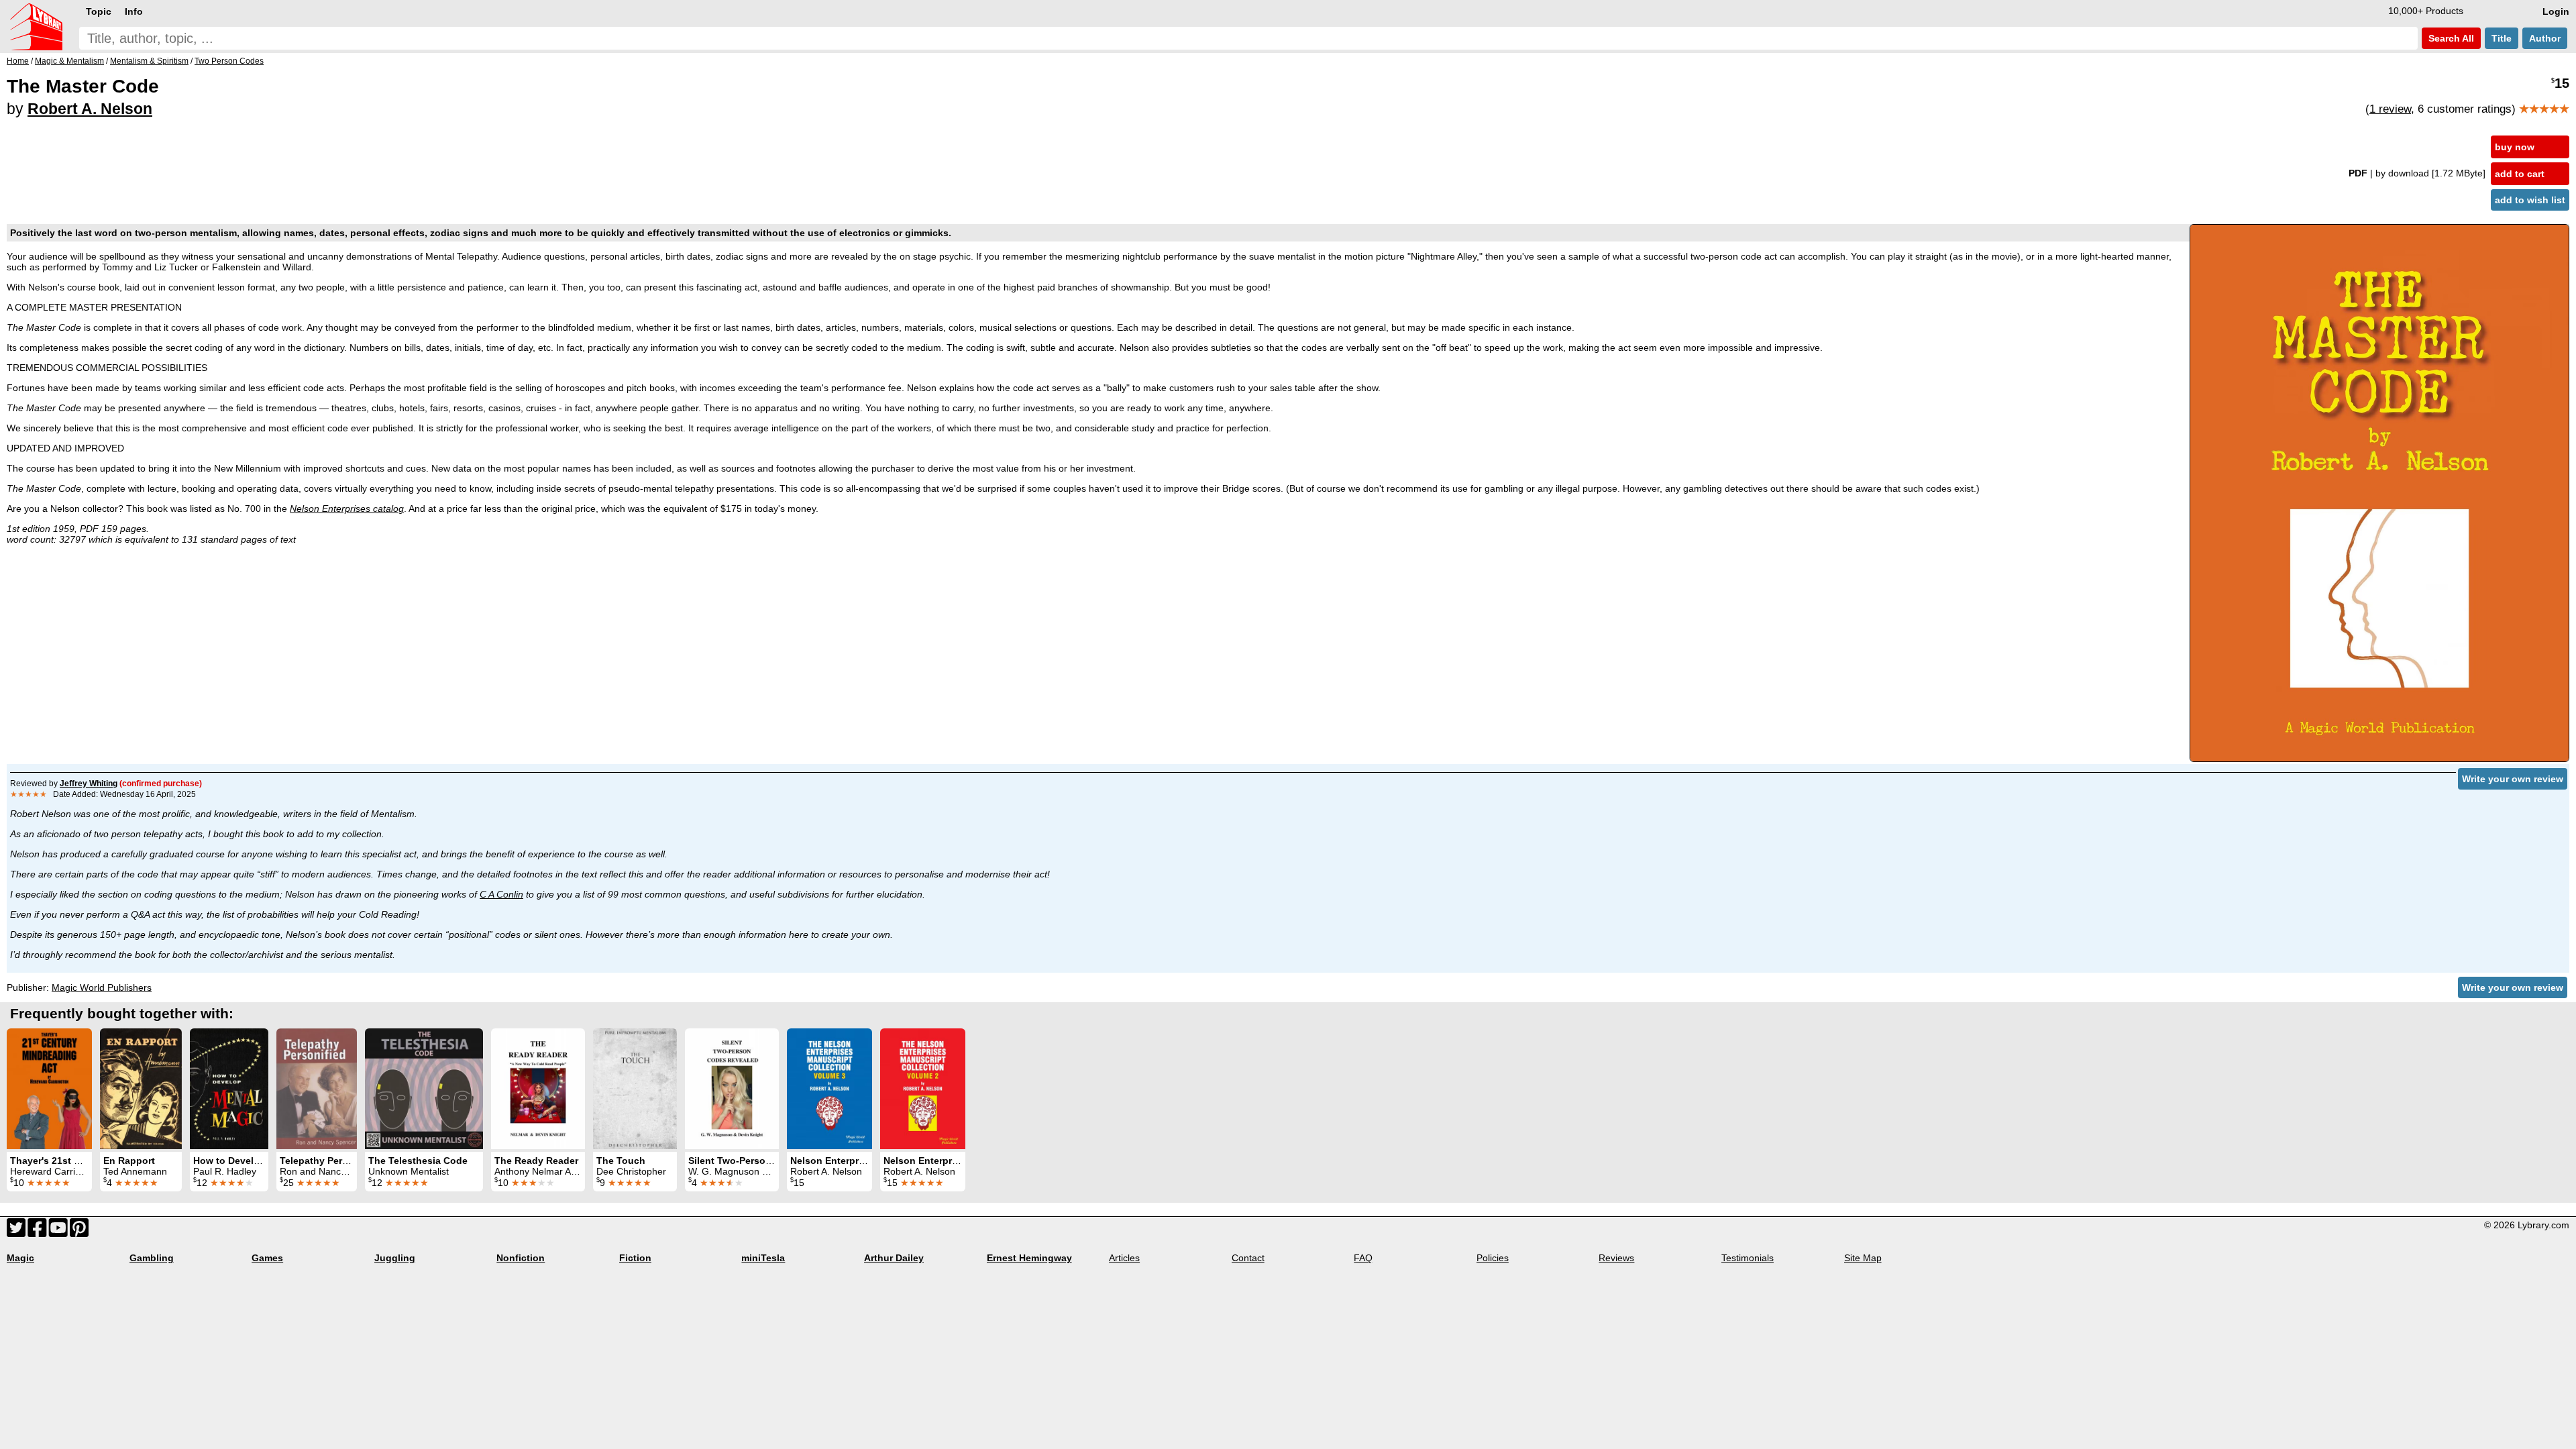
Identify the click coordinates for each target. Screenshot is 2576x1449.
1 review (2390, 109)
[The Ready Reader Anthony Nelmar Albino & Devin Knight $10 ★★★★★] (538, 1089)
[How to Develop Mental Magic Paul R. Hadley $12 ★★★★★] (229, 1089)
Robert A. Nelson (90, 109)
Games (267, 1258)
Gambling (152, 1258)
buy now (2515, 147)
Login (2556, 11)
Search (2450, 38)
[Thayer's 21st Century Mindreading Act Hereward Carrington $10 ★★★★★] (49, 1089)
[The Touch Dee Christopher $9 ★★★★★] (635, 1089)
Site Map (1863, 1258)
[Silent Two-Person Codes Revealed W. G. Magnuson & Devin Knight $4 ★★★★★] (732, 1089)
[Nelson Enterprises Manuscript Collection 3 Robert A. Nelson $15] (829, 1089)
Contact (1248, 1258)
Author (2545, 38)
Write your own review (2513, 779)
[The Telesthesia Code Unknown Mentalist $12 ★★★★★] (424, 1089)
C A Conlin (501, 894)
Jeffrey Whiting (89, 784)
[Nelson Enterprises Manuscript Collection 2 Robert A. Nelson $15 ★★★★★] (923, 1089)
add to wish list (2530, 200)
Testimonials (1748, 1258)
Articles (1124, 1258)
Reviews (1616, 1258)
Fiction (635, 1258)
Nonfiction (521, 1258)
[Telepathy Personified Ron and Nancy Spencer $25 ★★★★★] (317, 1089)
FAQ (1363, 1258)
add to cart (2520, 174)
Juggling (395, 1258)
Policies (1493, 1258)
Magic (20, 1258)
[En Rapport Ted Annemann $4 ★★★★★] (141, 1089)
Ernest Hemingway (1029, 1258)
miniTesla (763, 1258)
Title (2502, 38)
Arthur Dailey (894, 1258)
